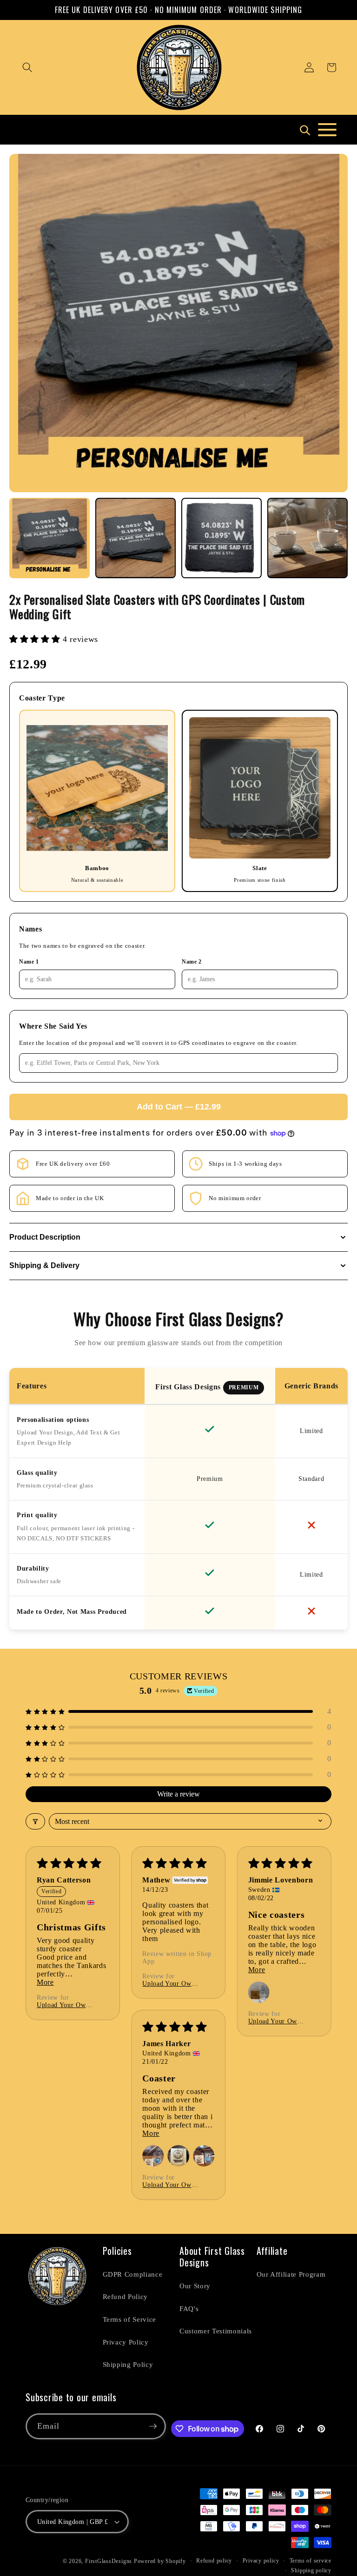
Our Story (195, 2286)
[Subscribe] (153, 2426)
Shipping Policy (128, 2364)
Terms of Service (130, 2319)
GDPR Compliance (133, 2274)
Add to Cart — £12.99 (179, 1107)
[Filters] (35, 1821)
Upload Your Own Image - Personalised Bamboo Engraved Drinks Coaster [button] (63, 2005)
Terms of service (311, 2561)
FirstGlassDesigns (109, 2561)
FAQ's (189, 2308)
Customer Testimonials (216, 2331)
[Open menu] (327, 130)
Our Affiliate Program (291, 2274)
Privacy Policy (126, 2342)
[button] (27, 67)
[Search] (304, 130)
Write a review (178, 1794)
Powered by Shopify (160, 2561)
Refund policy (214, 2561)
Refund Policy (126, 2296)
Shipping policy (311, 2570)
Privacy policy (261, 2561)
